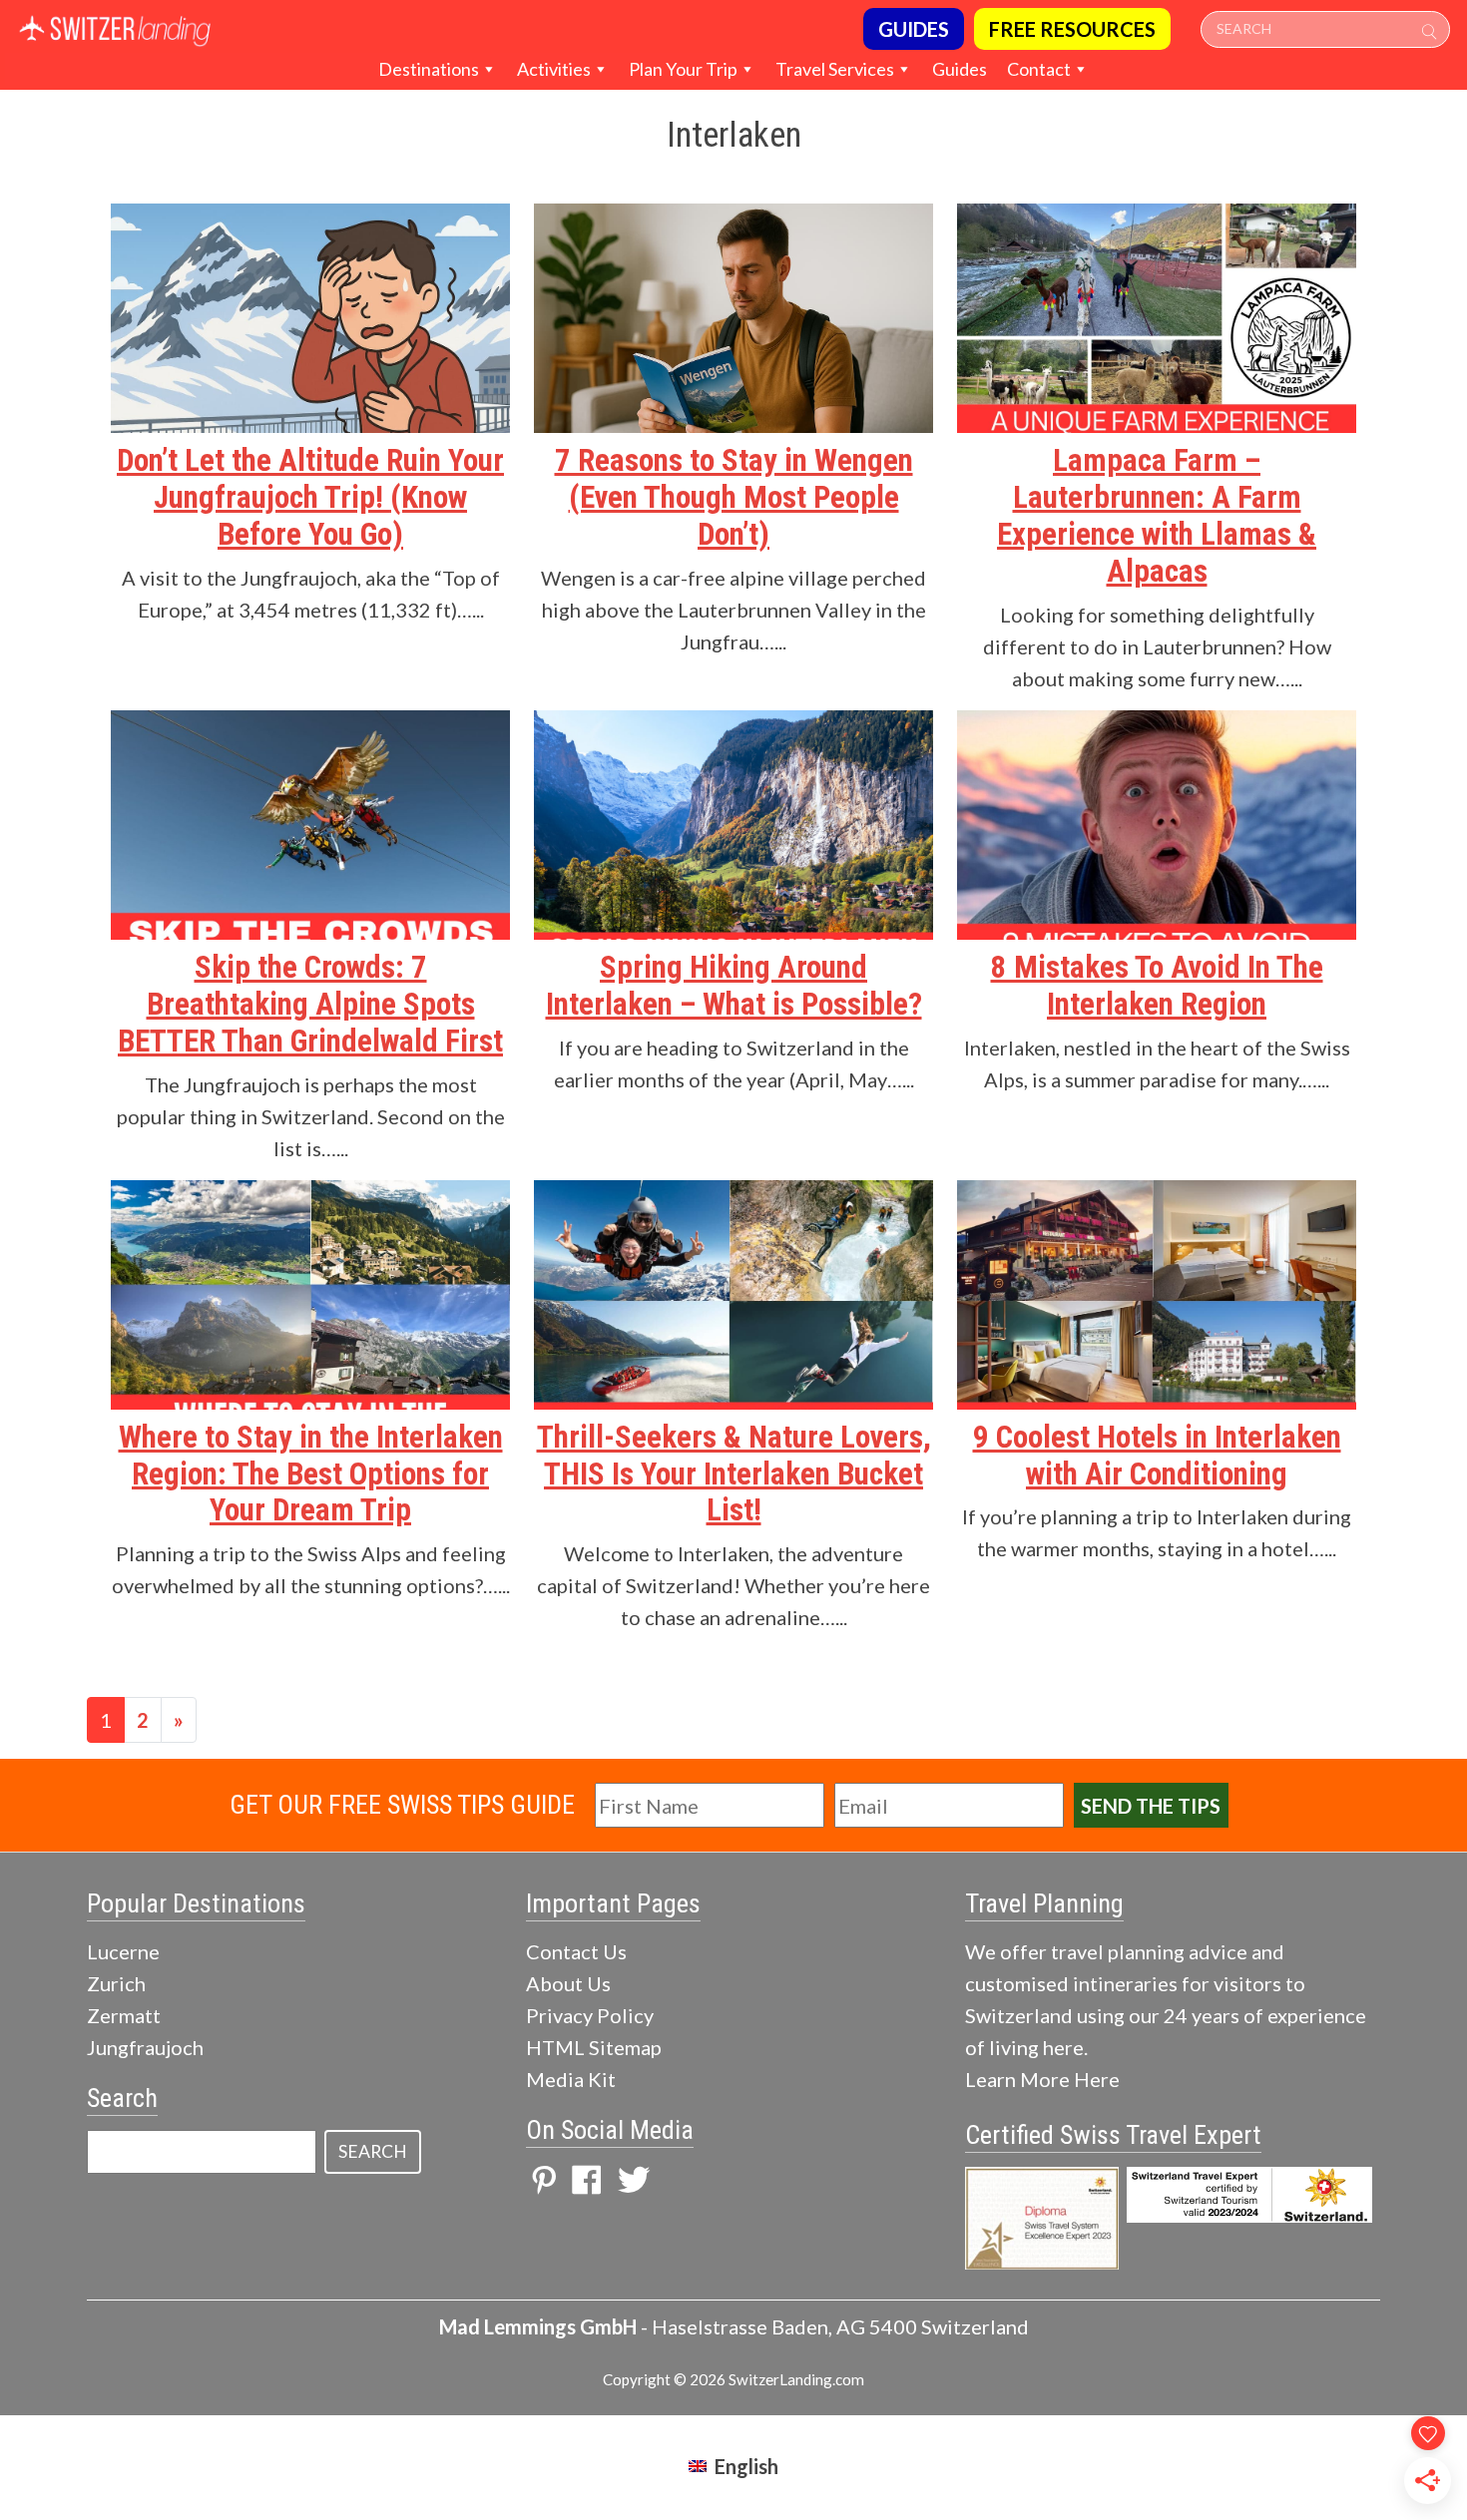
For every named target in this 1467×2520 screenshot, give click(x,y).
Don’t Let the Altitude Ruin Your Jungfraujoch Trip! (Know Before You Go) (310, 497)
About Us (568, 1983)
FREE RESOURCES (1072, 29)
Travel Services (835, 69)
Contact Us (576, 1951)
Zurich (116, 1983)
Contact (1039, 69)
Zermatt (124, 2015)
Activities (554, 69)
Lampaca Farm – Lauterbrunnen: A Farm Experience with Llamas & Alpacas (1157, 516)
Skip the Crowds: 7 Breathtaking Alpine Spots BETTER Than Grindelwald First (310, 1004)
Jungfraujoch (145, 2047)
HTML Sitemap (594, 2047)
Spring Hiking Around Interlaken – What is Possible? (734, 986)
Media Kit (571, 2079)
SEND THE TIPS (1151, 1806)
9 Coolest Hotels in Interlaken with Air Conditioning (1157, 1456)
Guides (960, 69)
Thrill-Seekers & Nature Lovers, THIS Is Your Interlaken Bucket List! (734, 1474)
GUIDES (914, 29)
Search (373, 2151)
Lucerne (123, 1951)
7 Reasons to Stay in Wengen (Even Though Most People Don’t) (734, 497)
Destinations (429, 69)
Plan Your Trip (683, 69)
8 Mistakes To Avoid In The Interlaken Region (1157, 986)
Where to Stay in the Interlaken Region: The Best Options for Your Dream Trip (311, 1474)
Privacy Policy (590, 2015)
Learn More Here (1042, 2079)
